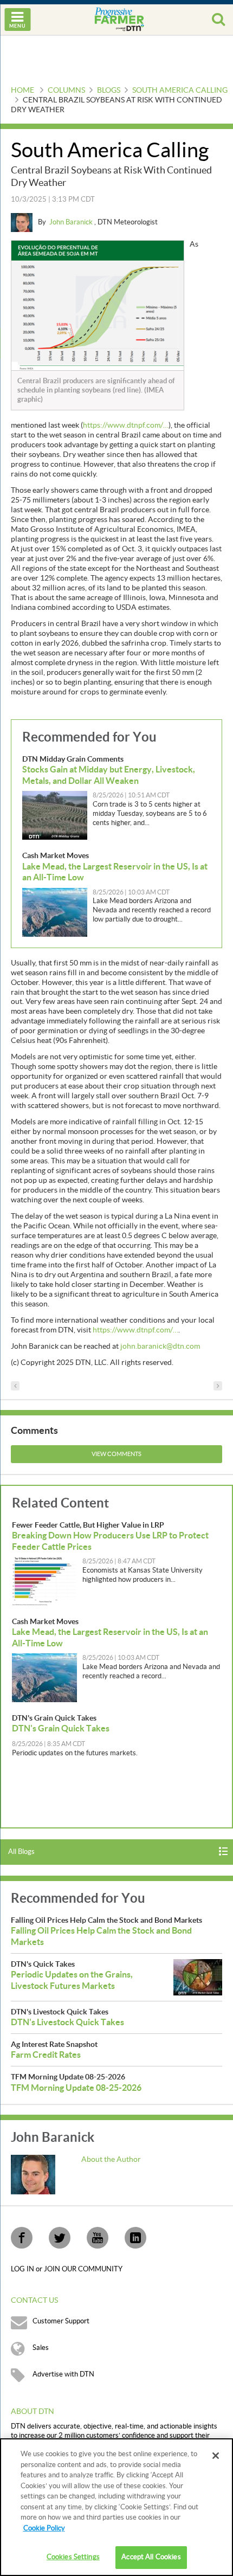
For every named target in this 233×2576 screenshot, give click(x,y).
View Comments (116, 1454)
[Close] (216, 2456)
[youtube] (98, 2238)
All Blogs (21, 1852)
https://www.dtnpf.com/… (126, 426)
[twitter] (60, 2238)
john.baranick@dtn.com (160, 1347)
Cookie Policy (44, 2528)
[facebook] (22, 2238)
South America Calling (180, 91)
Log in (23, 2269)
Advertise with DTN (63, 2374)
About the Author (111, 2160)
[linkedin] (135, 2238)
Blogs (109, 91)
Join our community (83, 2269)
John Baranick (72, 222)
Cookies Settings (73, 2557)
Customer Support (61, 2321)
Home (22, 91)
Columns (66, 91)
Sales (41, 2348)
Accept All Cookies (151, 2557)
